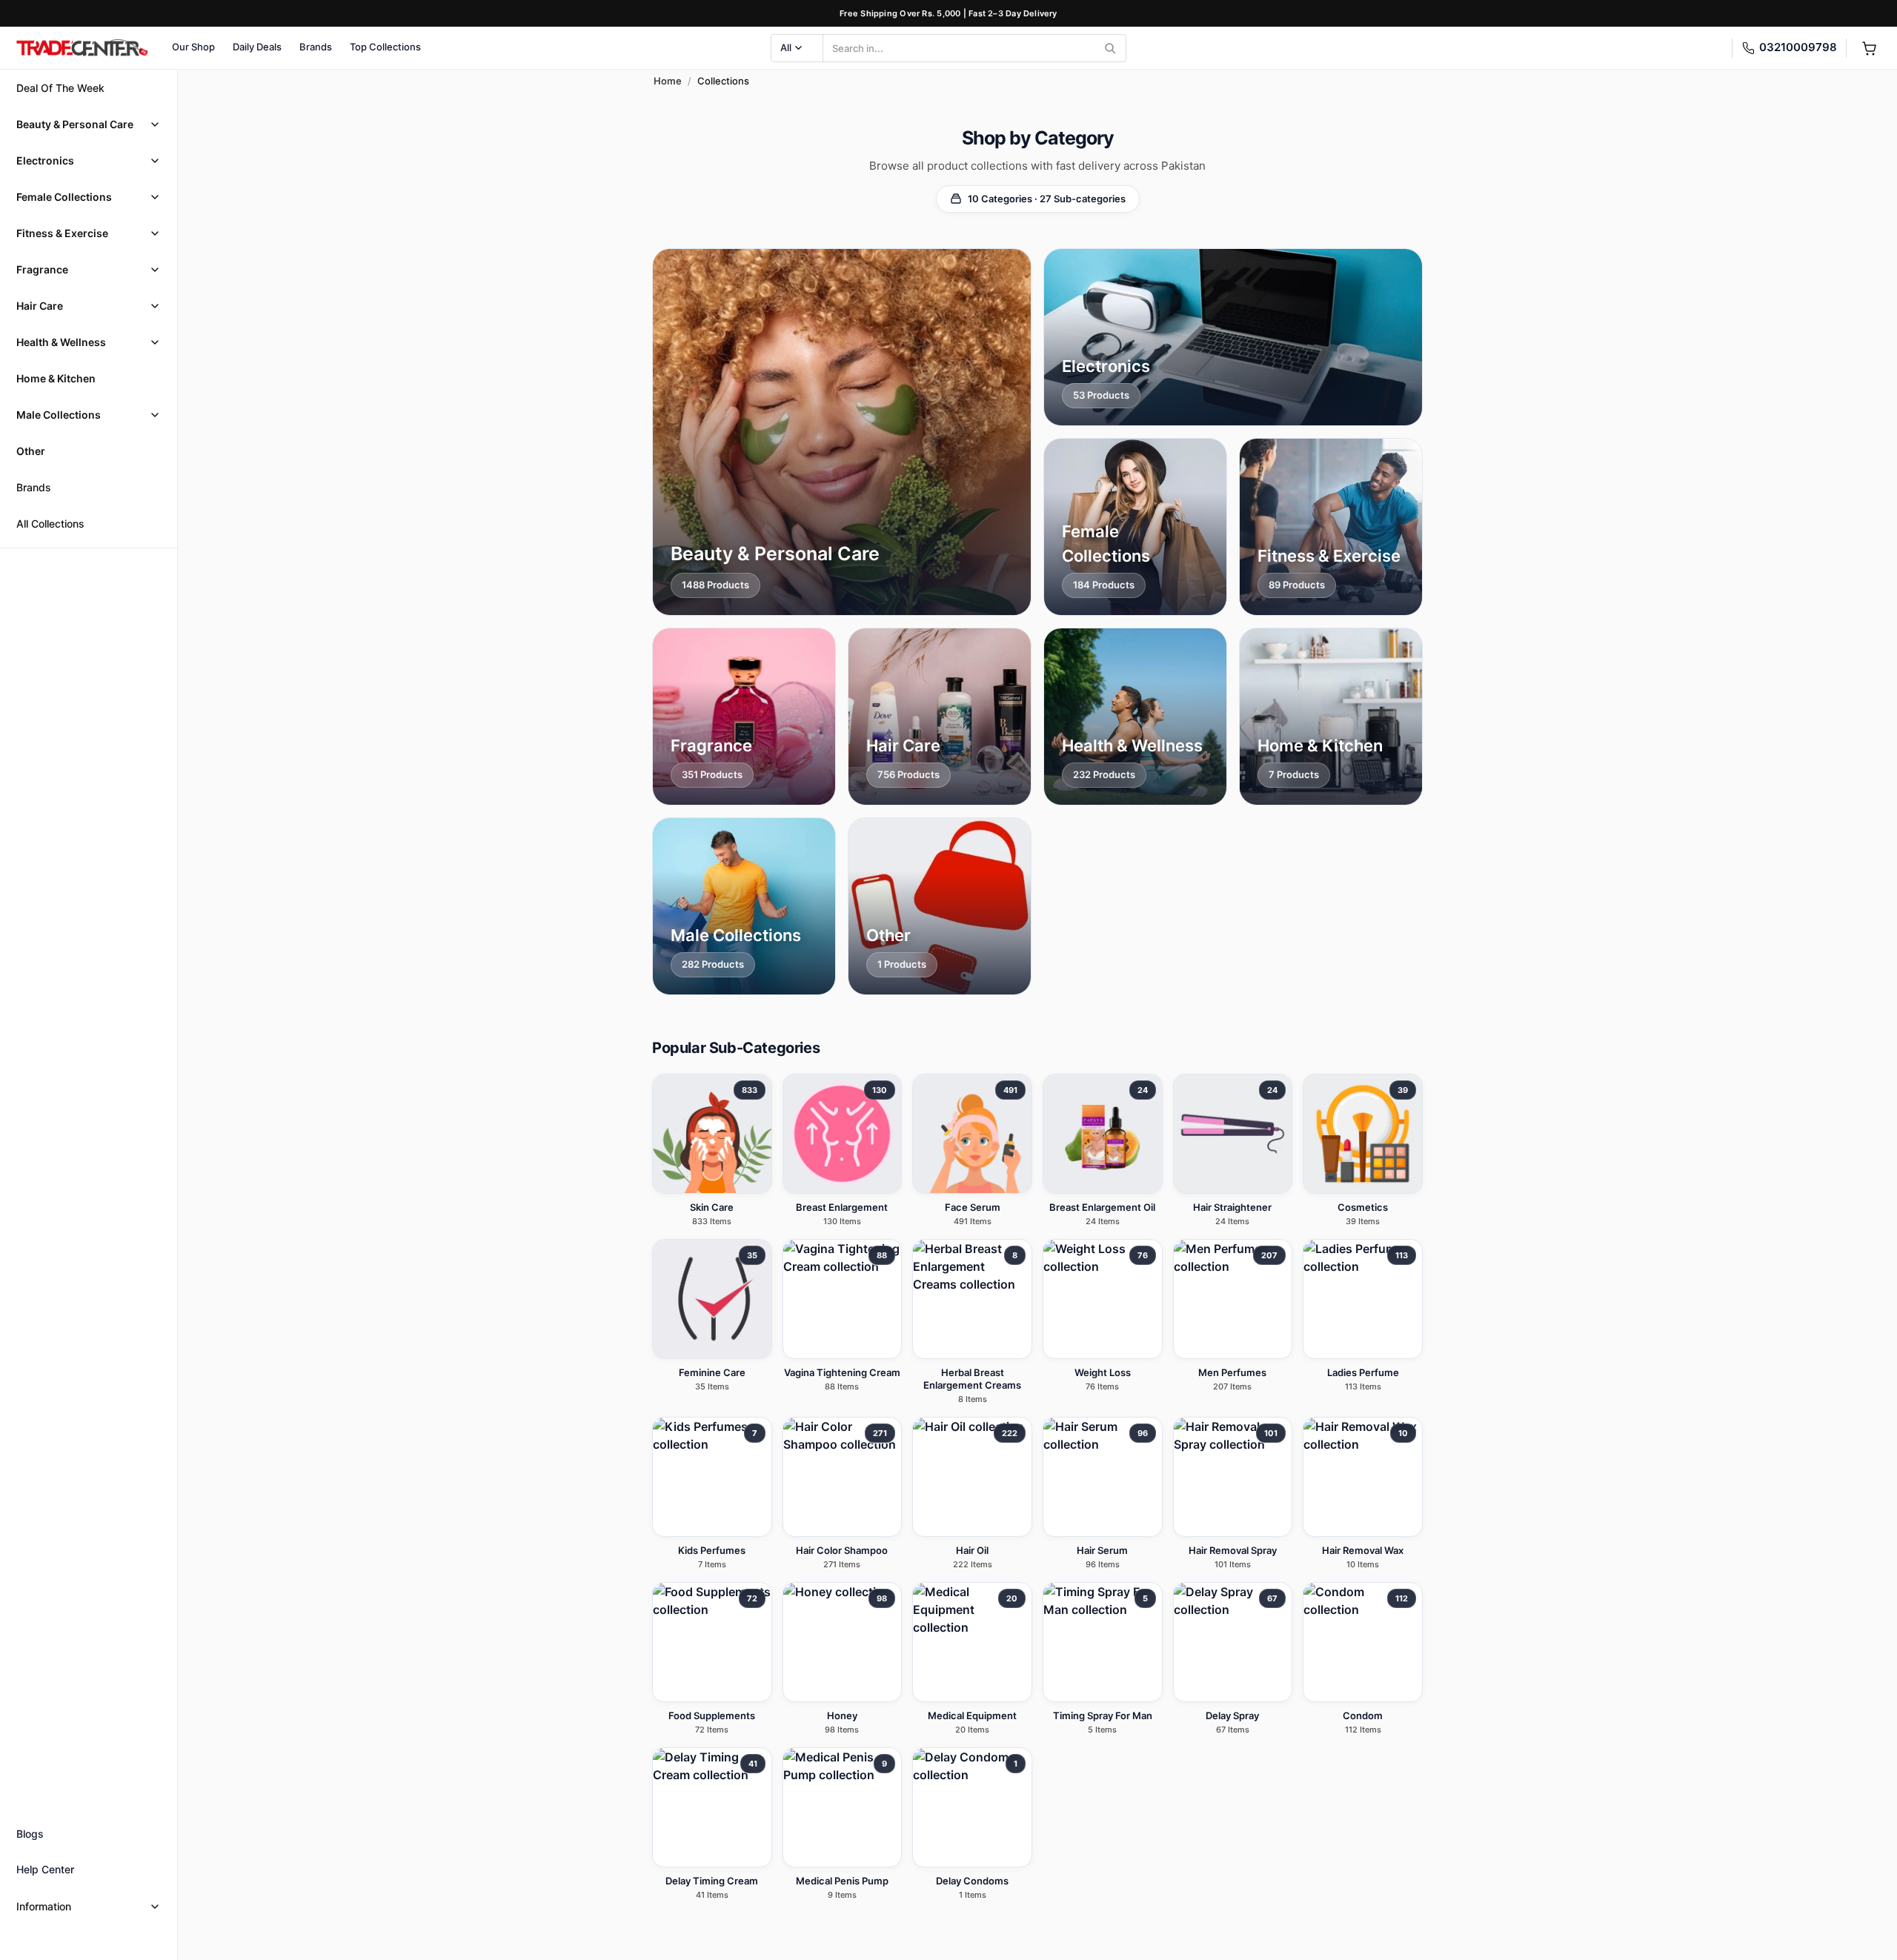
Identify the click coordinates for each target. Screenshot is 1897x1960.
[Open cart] (1869, 48)
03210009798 (1798, 47)
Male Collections (59, 415)
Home (668, 81)
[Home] (82, 48)
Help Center (45, 1869)
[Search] (1110, 48)
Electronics (45, 160)
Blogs (30, 1834)
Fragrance (42, 269)
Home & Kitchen (56, 378)
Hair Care (40, 306)
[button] (89, 124)
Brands (316, 47)
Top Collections (385, 47)
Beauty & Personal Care (75, 124)
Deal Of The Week (60, 88)
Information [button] (44, 1906)
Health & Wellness (61, 342)
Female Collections (64, 197)
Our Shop (193, 47)
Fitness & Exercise (62, 233)
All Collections (50, 524)
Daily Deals (257, 47)
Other (31, 451)
